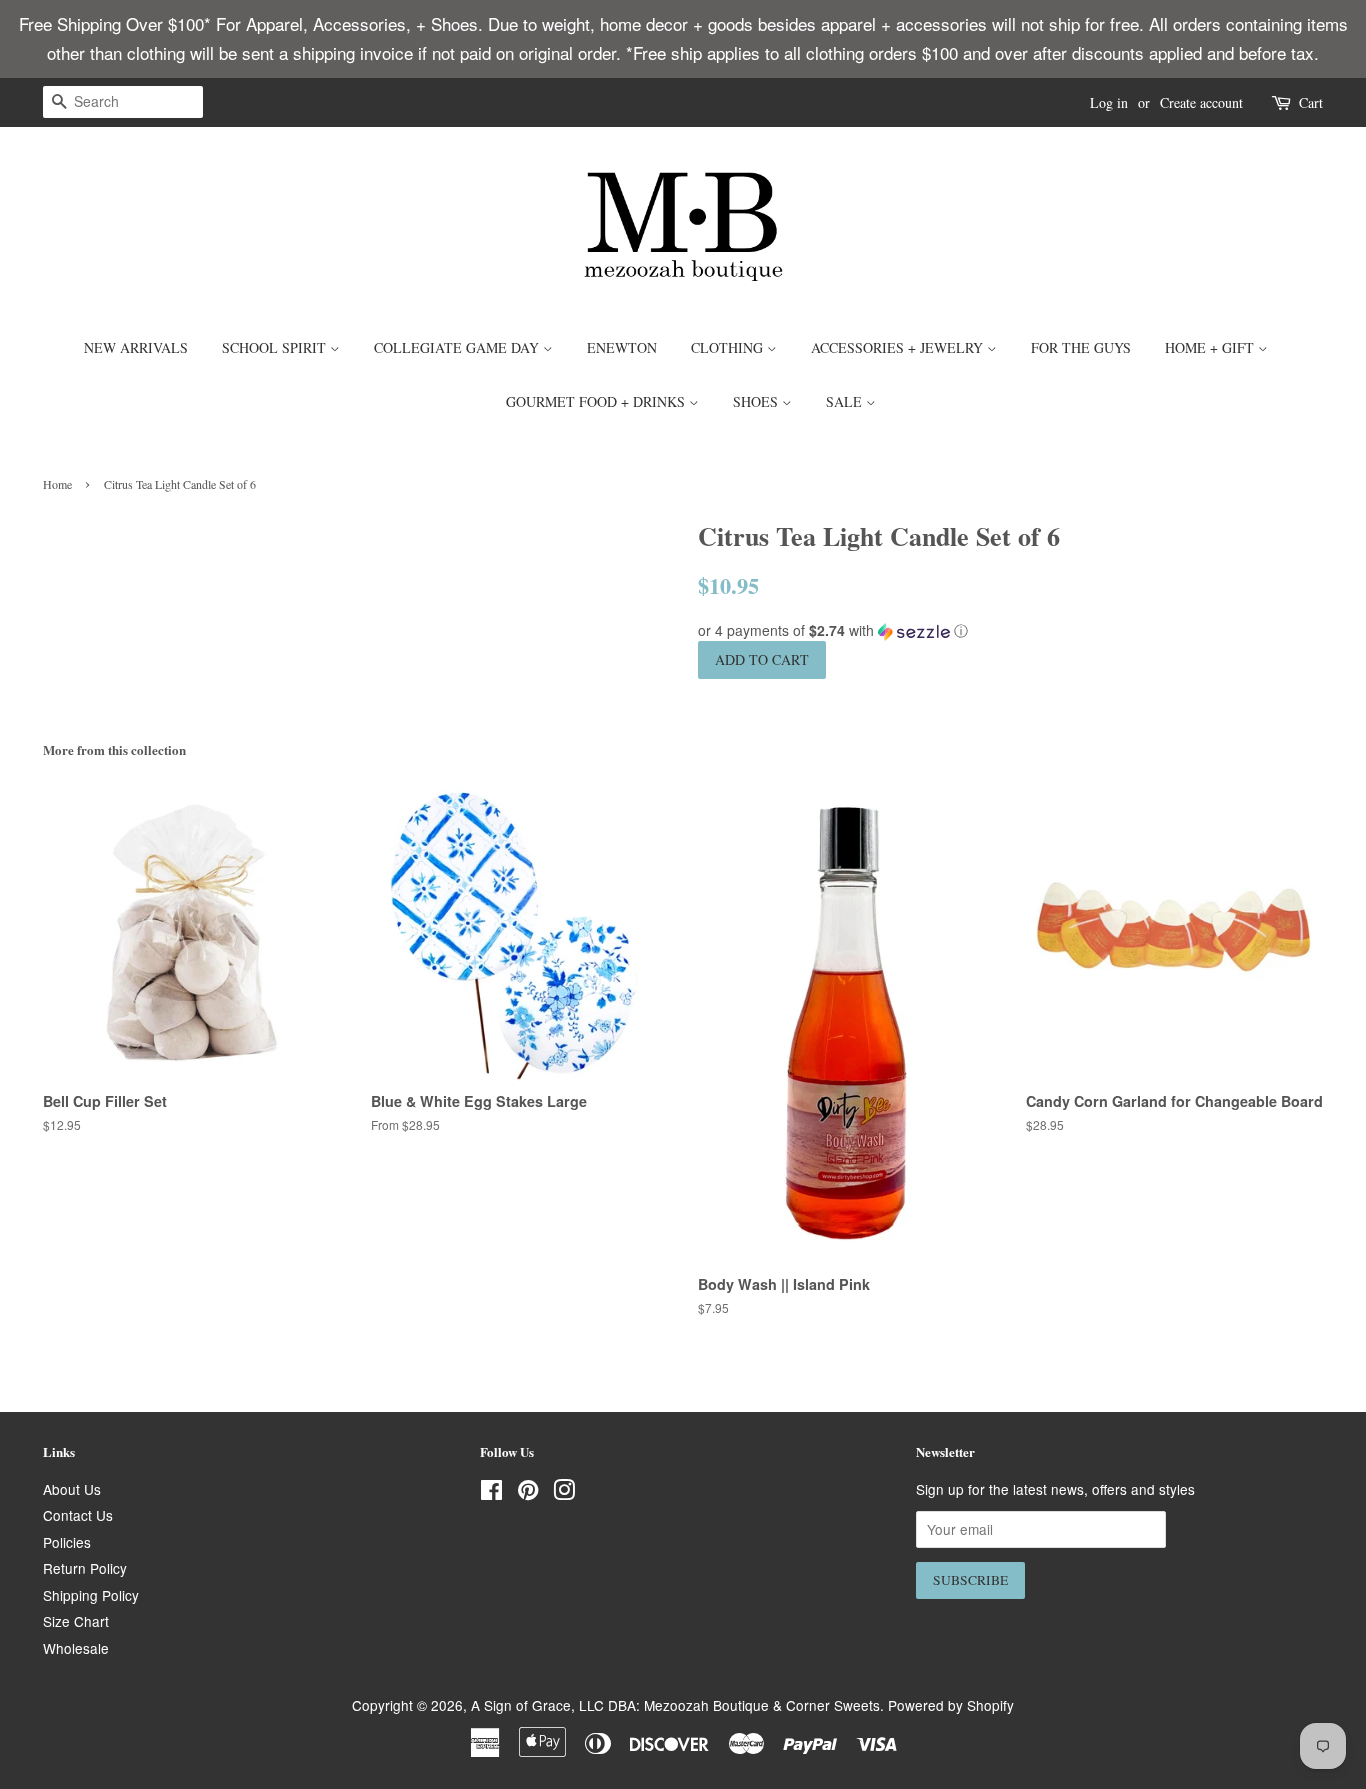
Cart (1311, 102)
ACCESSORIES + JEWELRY (899, 347)
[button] (1010, 630)
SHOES (757, 401)
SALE (846, 401)
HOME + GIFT (1211, 347)
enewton (622, 347)
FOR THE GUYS (1081, 347)
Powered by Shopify (951, 1705)
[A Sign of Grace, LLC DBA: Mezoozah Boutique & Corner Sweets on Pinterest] (528, 1493)
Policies (67, 1542)
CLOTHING (729, 347)
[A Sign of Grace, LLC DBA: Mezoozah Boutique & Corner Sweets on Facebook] (491, 1493)
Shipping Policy (91, 1595)
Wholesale (76, 1648)
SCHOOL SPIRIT (276, 347)
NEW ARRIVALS (136, 347)
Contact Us (78, 1515)
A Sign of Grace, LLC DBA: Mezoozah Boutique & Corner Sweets (675, 1705)
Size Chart (76, 1621)
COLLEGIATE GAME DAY (458, 347)
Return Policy (85, 1568)
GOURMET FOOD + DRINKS (597, 401)
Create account (1201, 102)
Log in (1109, 102)
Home (57, 484)
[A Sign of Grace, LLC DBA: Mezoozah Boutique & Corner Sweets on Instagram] (564, 1493)
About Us (72, 1489)
